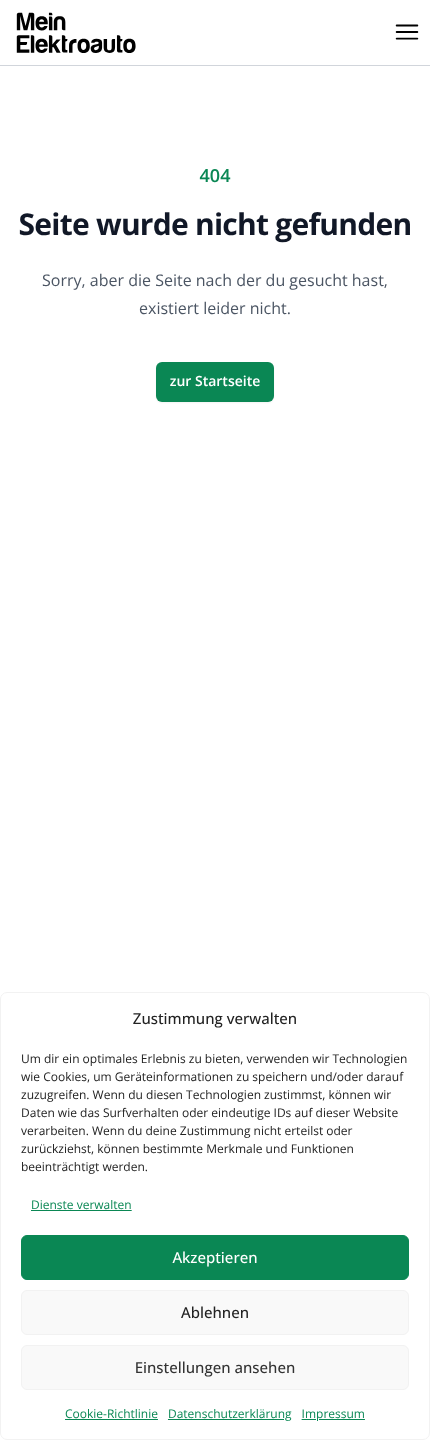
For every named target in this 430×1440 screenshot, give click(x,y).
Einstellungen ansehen (215, 1368)
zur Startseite (215, 381)
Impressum (333, 1413)
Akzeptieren (214, 1258)
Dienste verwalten (81, 1204)
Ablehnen (215, 1313)
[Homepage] (76, 32)
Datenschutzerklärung (230, 1413)
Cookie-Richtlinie (111, 1413)
